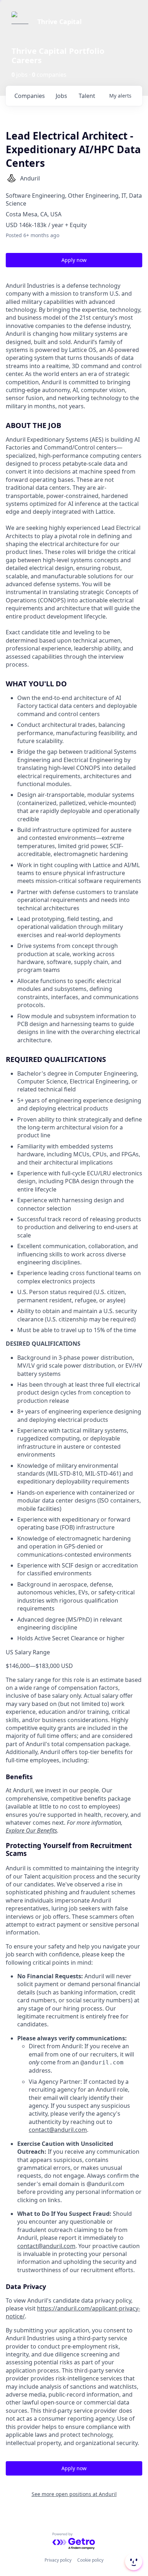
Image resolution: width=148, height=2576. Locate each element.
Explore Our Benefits (31, 1830)
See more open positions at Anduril (74, 2494)
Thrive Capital (59, 22)
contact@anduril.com (58, 2130)
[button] (133, 2562)
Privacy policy (58, 2560)
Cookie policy (90, 2560)
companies (30, 96)
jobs (61, 96)
